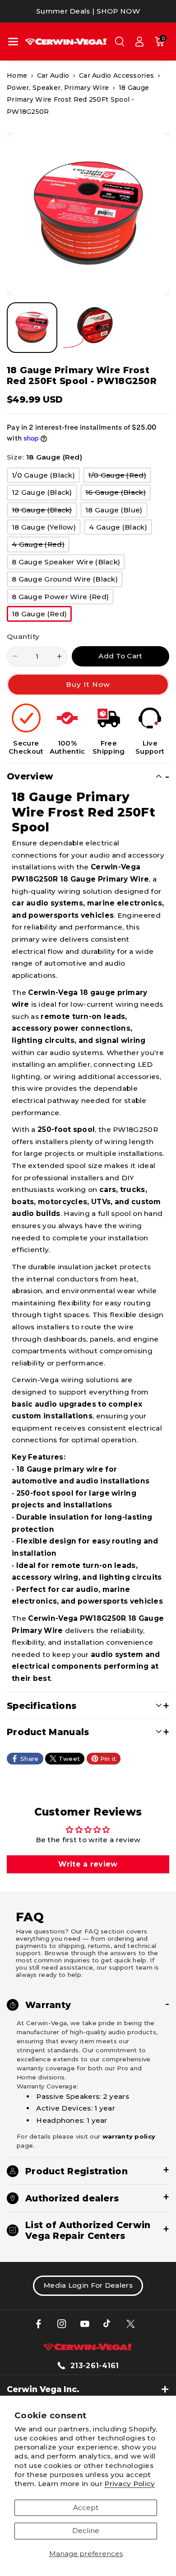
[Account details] (139, 42)
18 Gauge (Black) (44, 511)
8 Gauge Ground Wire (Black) (67, 581)
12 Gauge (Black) (44, 494)
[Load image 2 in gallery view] (88, 328)
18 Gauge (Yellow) (46, 529)
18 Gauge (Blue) (116, 511)
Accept (86, 2508)
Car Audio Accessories (116, 75)
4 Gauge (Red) (41, 546)
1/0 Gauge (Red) (120, 477)
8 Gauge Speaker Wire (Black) (68, 563)
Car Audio (53, 75)
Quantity (23, 636)
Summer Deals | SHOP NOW (88, 11)
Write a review (88, 1864)
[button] (13, 42)
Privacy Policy (130, 2484)
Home (17, 75)
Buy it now (88, 684)
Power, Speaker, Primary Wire (58, 88)
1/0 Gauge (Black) (46, 477)
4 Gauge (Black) (120, 529)
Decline (86, 2531)
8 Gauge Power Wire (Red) (63, 598)
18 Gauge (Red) (42, 615)
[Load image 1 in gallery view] (32, 328)
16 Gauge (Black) (118, 494)
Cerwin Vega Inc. (43, 2389)
